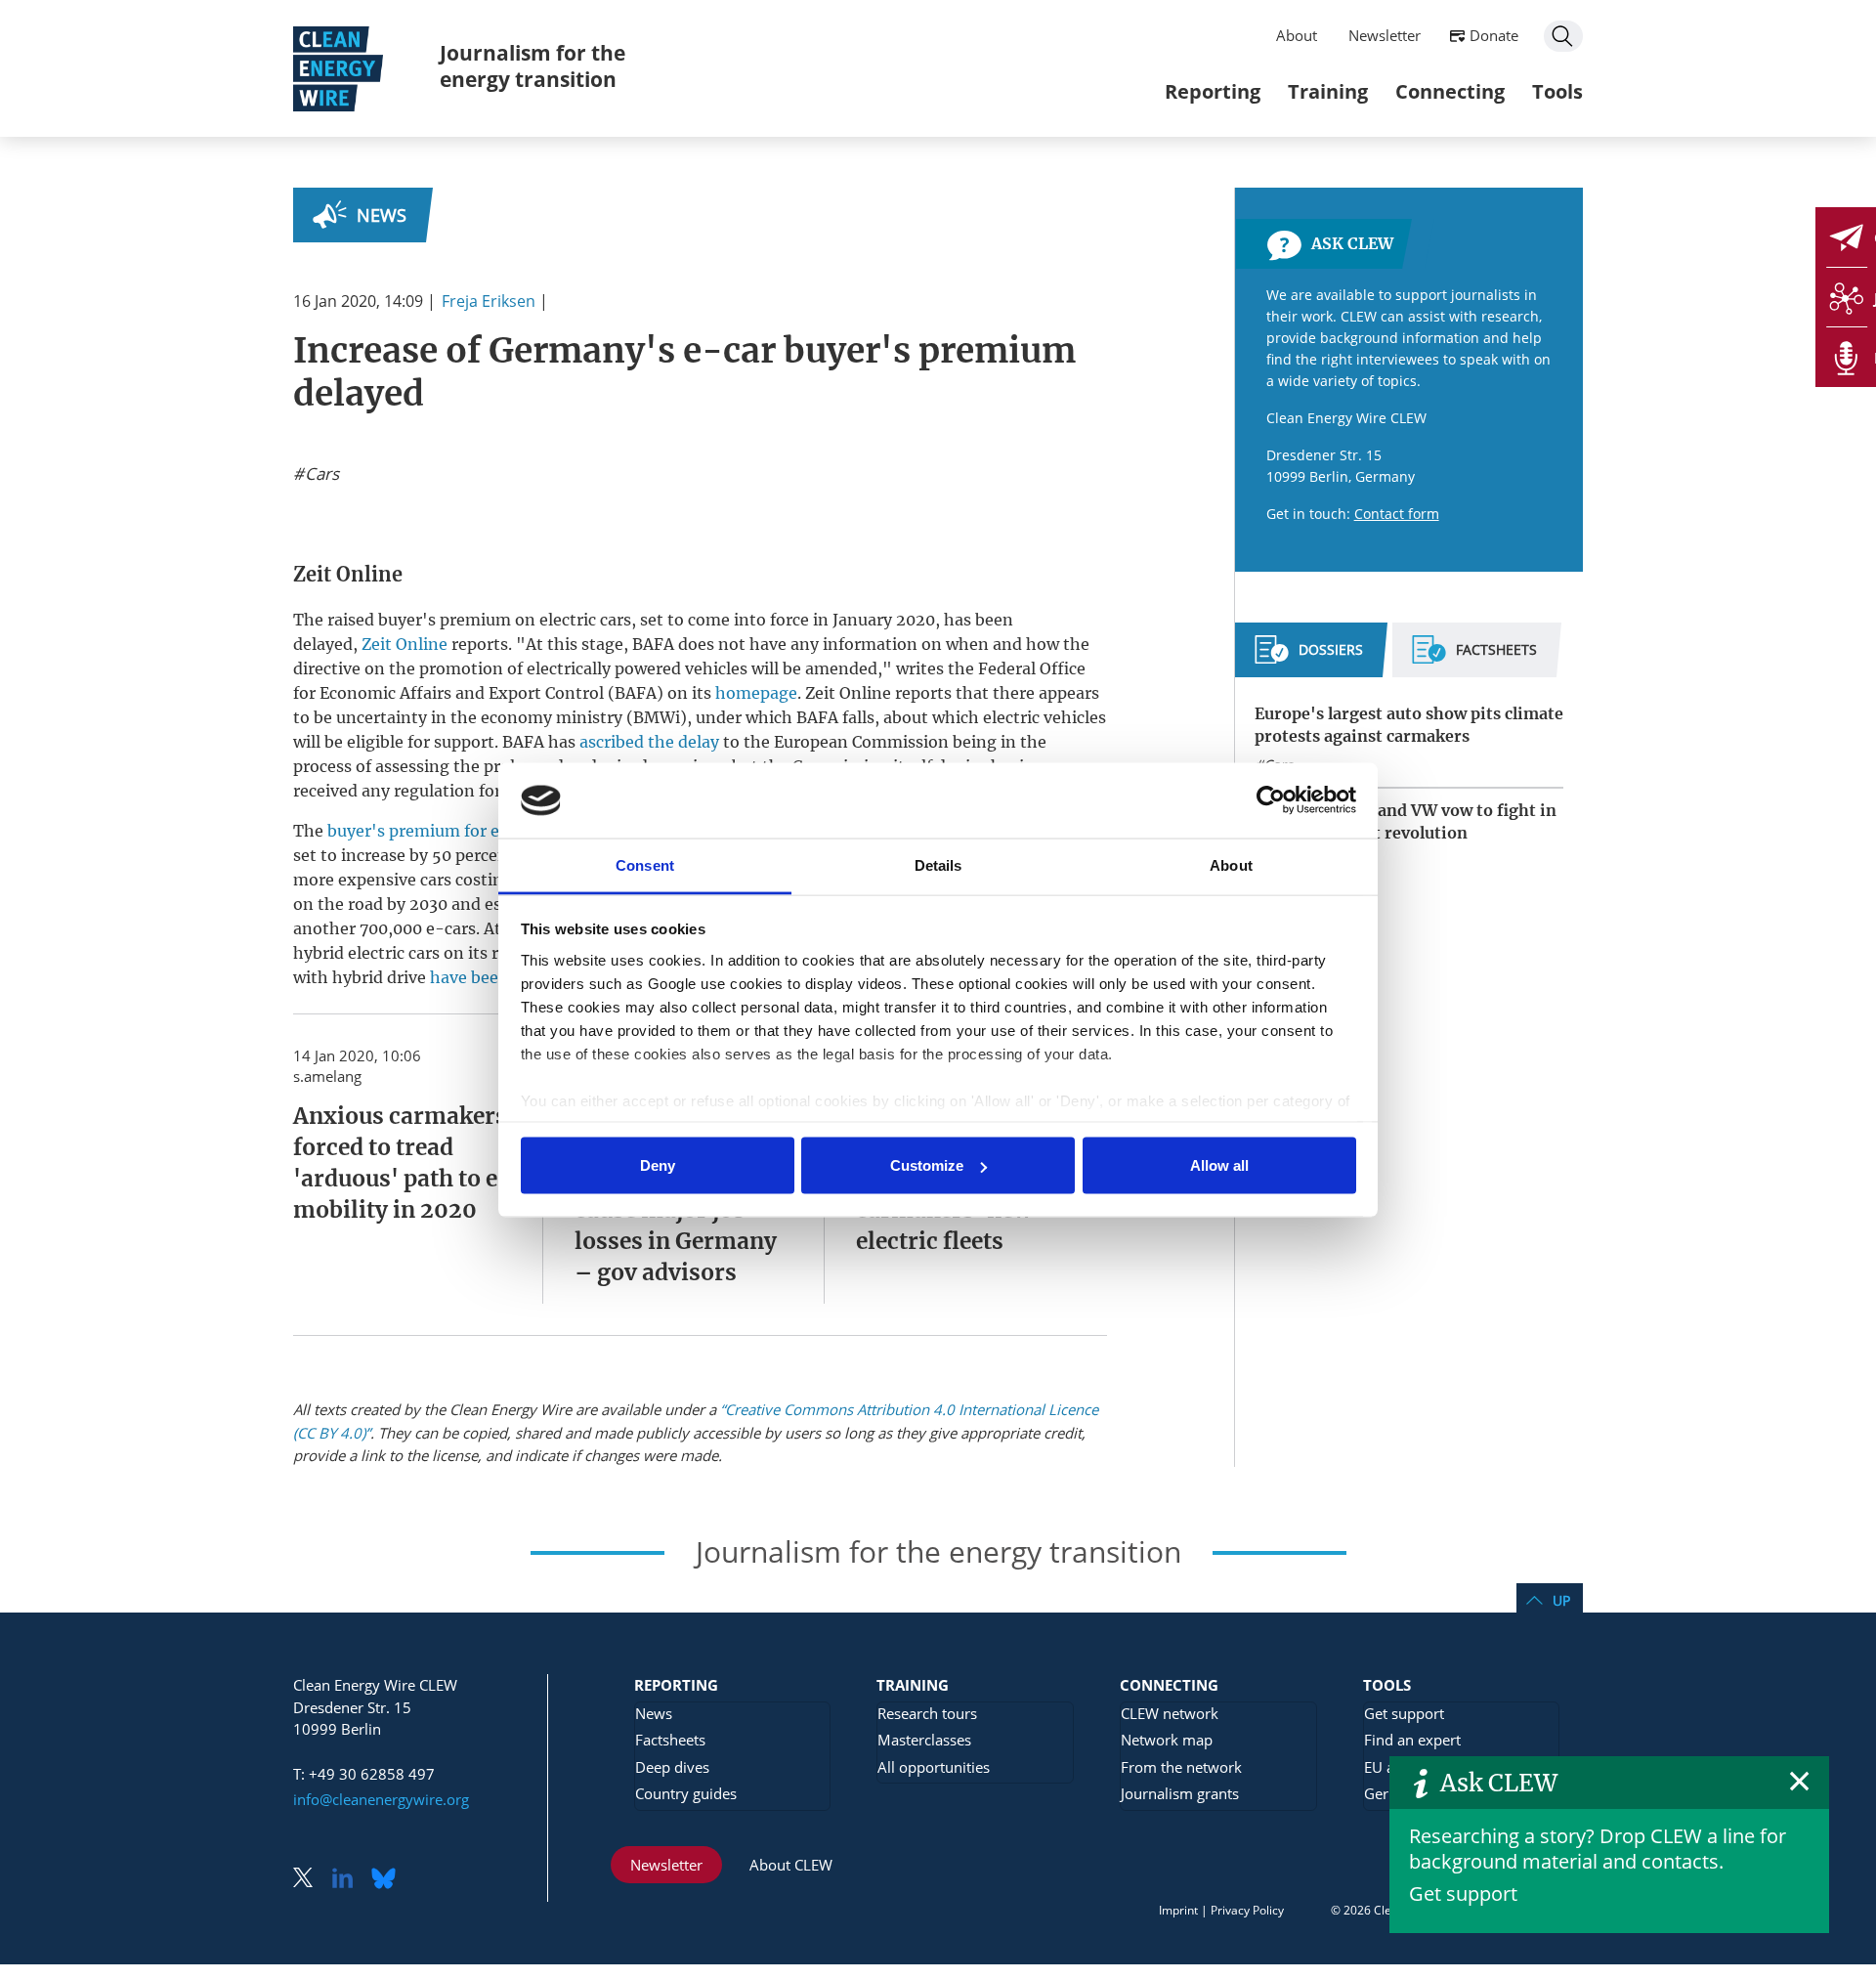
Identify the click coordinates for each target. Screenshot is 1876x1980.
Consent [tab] (645, 864)
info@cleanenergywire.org (381, 1799)
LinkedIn (350, 1880)
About (1297, 35)
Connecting (1450, 91)
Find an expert (1412, 1740)
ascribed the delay (649, 742)
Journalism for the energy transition (533, 66)
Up (1561, 1600)
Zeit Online (405, 644)
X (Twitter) (311, 1880)
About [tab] (1231, 864)
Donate (1494, 35)
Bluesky (389, 1880)
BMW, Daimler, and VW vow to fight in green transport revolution (1406, 821)
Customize (927, 1165)
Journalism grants (1180, 1793)
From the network (1181, 1767)
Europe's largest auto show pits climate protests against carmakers (1409, 725)
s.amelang (327, 1076)
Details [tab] (938, 864)
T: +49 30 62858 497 (364, 1774)
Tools (1557, 91)
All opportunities (934, 1767)
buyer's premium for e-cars (434, 831)
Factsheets (670, 1740)
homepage (756, 693)
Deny (658, 1165)
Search (1563, 36)
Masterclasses (924, 1740)
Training (1328, 91)
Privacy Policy (1247, 1910)
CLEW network (1170, 1713)
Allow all (1219, 1165)
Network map (1167, 1740)
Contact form (1397, 514)
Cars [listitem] (320, 474)
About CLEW (791, 1865)
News (382, 215)
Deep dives (672, 1767)
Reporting (1213, 91)
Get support (1463, 1894)
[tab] (1309, 658)
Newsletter (1385, 35)
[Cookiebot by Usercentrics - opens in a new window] (1271, 800)
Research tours (927, 1713)
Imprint (1178, 1910)
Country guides (686, 1793)
